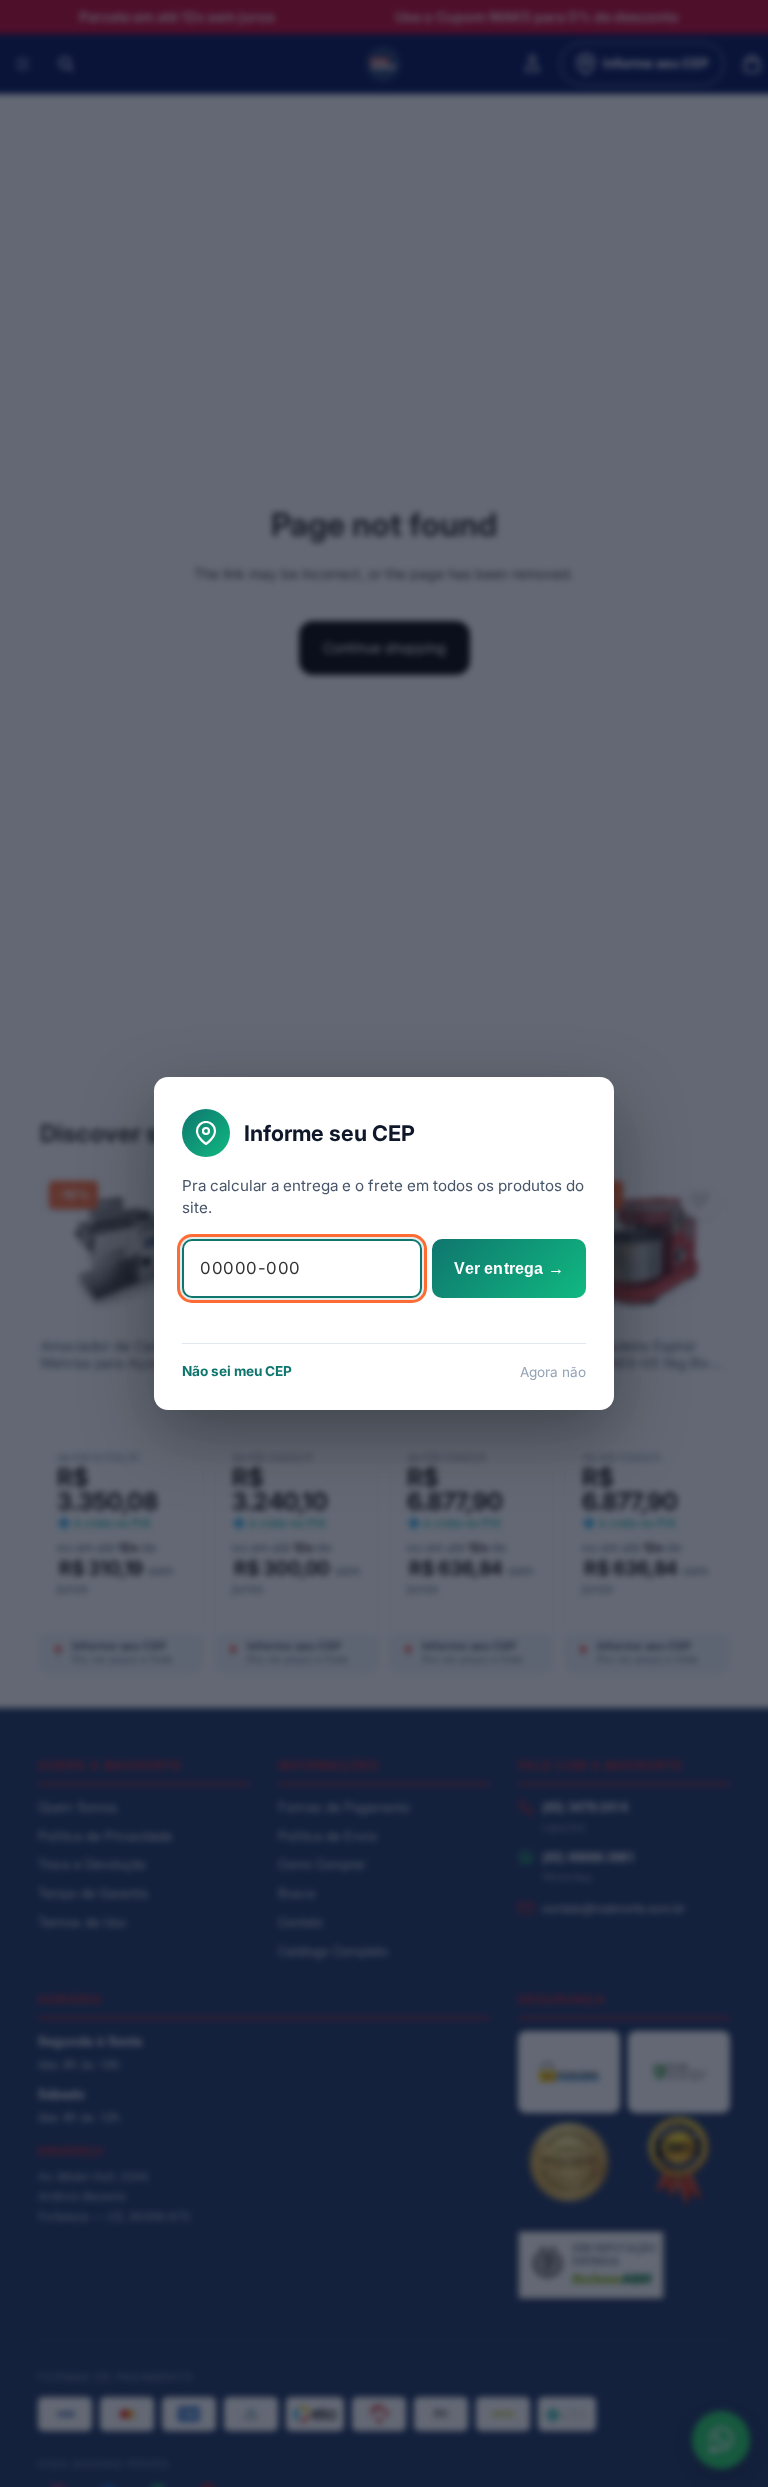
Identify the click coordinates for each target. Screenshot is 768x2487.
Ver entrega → (509, 1268)
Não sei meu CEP (237, 1371)
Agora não (553, 1372)
